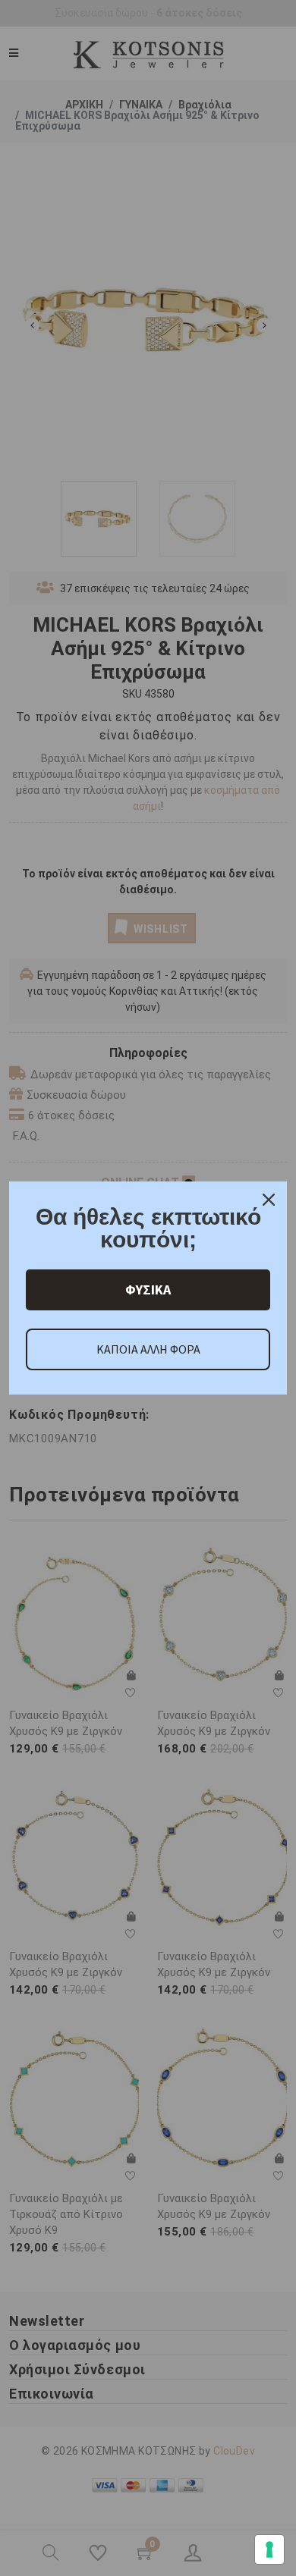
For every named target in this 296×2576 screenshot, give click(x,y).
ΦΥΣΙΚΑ (148, 1290)
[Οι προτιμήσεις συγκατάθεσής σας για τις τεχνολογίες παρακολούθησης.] (269, 2549)
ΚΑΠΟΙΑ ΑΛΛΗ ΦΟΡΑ (148, 1349)
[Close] (269, 1200)
